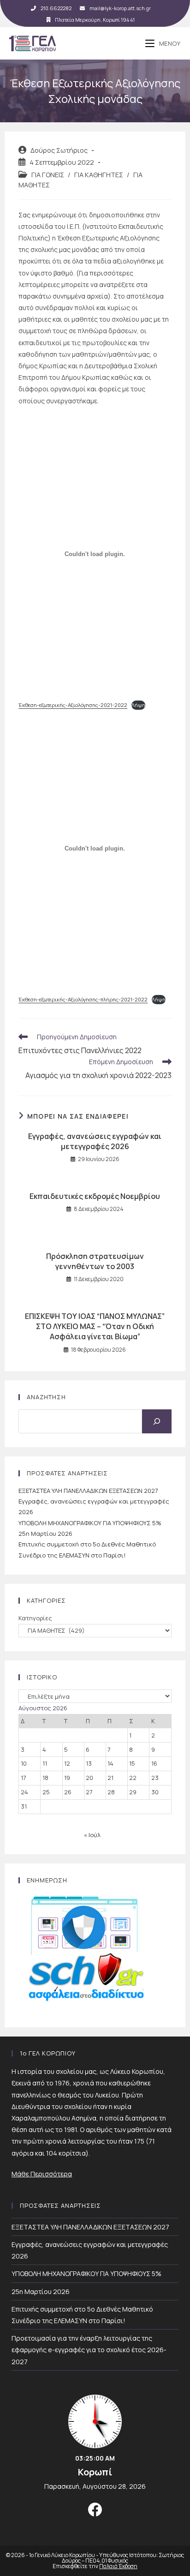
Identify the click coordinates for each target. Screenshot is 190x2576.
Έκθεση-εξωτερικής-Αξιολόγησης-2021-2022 (73, 705)
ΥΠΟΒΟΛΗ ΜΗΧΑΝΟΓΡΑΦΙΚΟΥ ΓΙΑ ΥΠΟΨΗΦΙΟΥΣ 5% (90, 1523)
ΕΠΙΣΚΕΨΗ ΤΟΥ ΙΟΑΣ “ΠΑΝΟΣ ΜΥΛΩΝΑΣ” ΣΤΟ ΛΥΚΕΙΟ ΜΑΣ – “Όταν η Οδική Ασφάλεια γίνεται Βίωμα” (95, 1327)
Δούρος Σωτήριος (59, 150)
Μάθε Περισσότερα (42, 2174)
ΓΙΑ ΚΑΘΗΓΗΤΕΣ (99, 175)
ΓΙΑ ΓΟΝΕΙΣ (48, 175)
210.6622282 (56, 8)
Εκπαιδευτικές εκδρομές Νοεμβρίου (95, 1196)
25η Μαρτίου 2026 (45, 1534)
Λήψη (138, 705)
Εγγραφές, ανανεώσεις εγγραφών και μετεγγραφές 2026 (95, 1141)
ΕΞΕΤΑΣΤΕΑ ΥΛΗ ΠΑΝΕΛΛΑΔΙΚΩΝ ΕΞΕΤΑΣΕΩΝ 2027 (88, 1491)
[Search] (157, 1421)
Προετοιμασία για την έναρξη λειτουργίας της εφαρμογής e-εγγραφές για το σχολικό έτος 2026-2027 (89, 2350)
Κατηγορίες (35, 1618)
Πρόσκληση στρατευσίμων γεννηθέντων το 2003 (95, 1261)
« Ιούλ (92, 1835)
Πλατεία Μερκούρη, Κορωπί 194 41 (95, 20)
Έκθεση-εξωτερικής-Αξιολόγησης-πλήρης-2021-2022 (83, 999)
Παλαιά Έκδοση (118, 2566)
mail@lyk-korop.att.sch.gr (120, 8)
